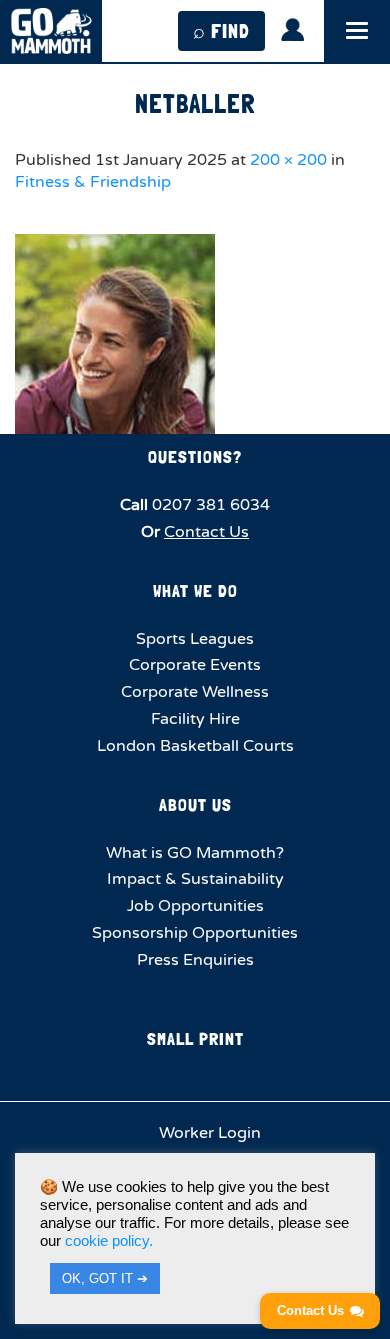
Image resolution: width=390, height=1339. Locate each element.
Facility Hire (195, 719)
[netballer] (195, 334)
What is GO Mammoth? (195, 853)
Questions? (195, 456)
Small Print (195, 1038)
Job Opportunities (195, 906)
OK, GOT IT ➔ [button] (105, 1278)
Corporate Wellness (195, 692)
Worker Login (208, 1133)
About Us (195, 804)
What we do (195, 590)
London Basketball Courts (195, 746)
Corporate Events (195, 665)
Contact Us (206, 532)
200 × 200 (288, 160)
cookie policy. (109, 1241)
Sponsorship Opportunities (195, 933)
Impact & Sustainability (195, 879)
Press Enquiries (195, 960)
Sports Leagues (195, 639)
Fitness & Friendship (93, 182)
